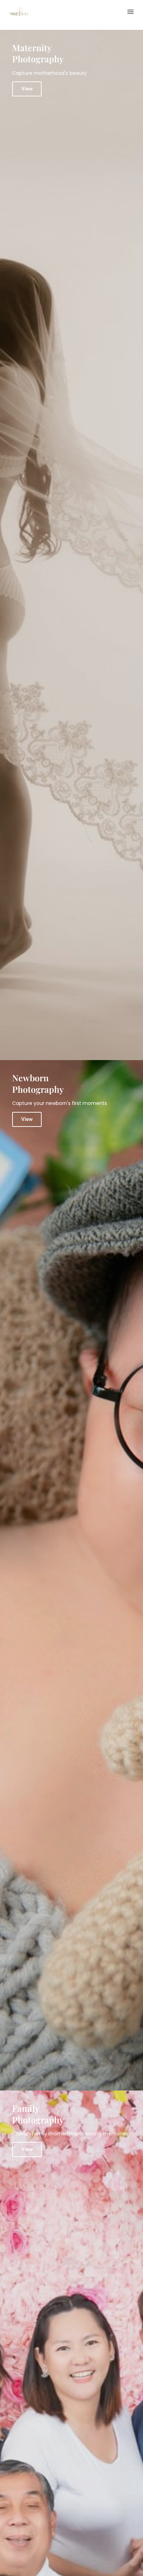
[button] (131, 11)
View (27, 89)
